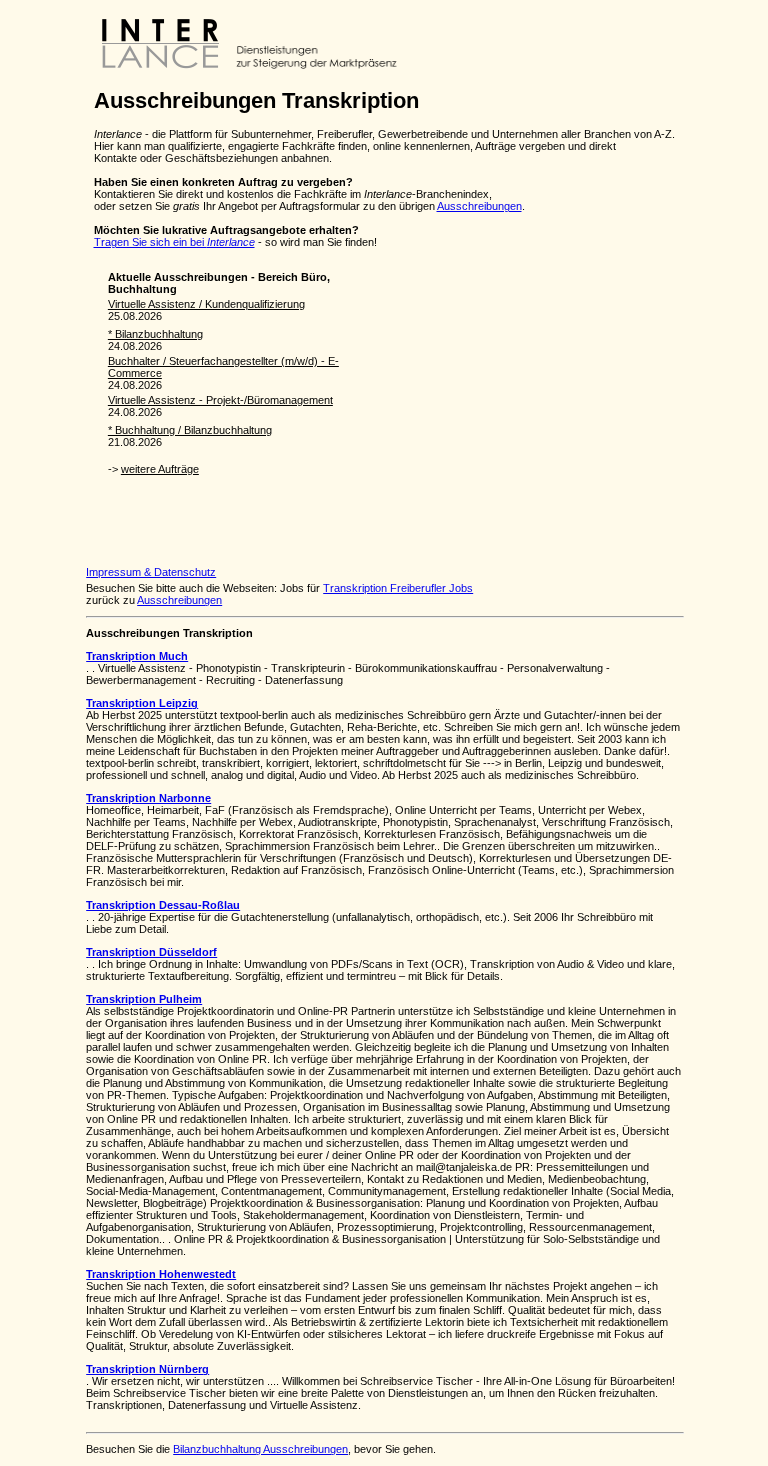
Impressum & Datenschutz (151, 572)
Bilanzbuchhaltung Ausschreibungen (260, 1449)
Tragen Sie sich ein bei (174, 242)
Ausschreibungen (479, 206)
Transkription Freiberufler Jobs (398, 588)
